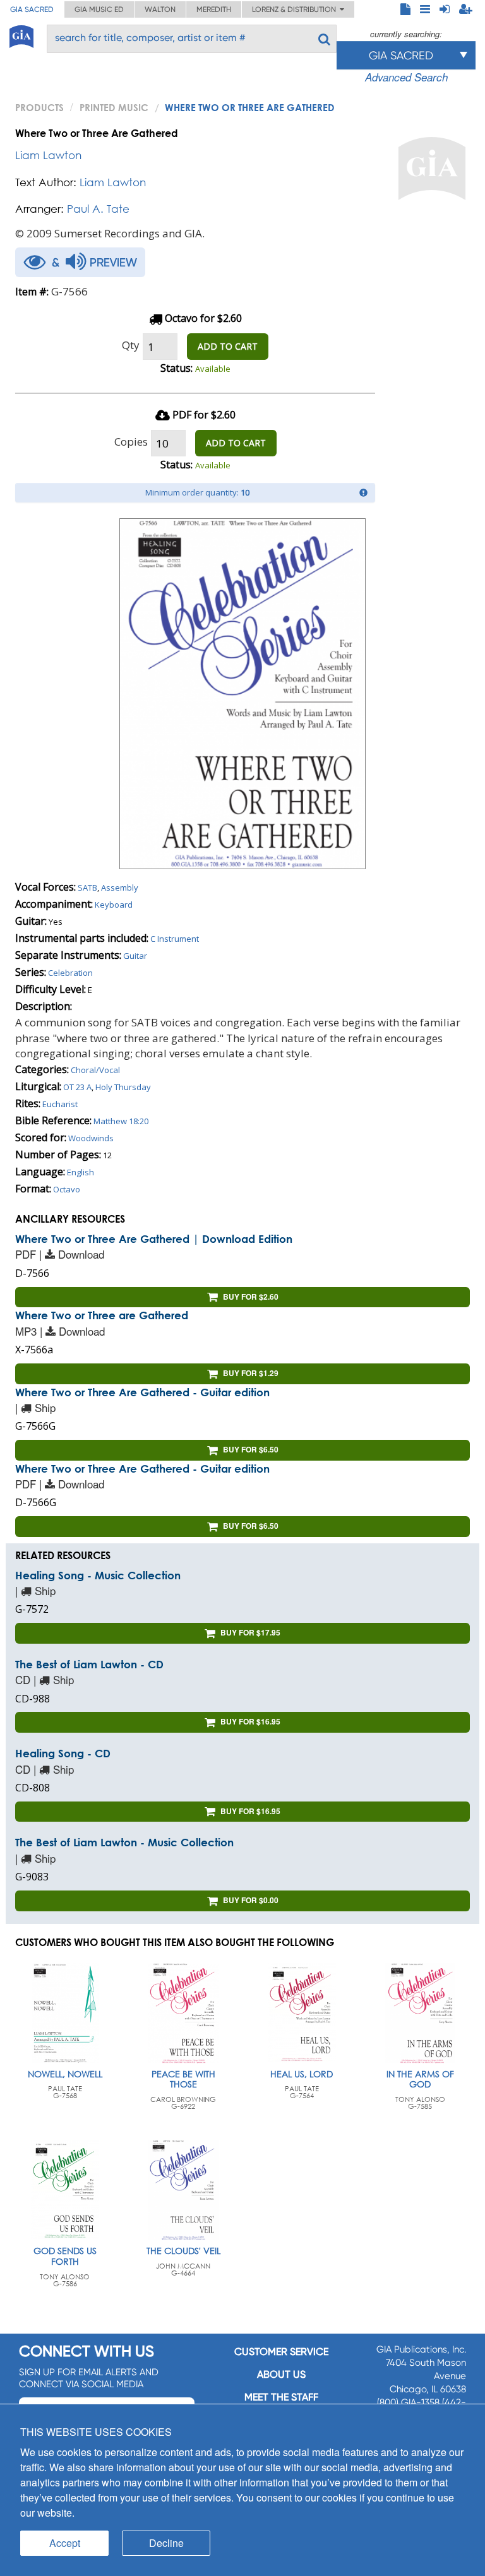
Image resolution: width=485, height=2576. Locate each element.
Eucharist (60, 1104)
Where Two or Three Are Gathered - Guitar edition (142, 1392)
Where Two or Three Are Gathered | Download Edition (154, 1239)
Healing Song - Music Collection (98, 1575)
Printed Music (114, 107)
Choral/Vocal (95, 1070)
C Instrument (175, 939)
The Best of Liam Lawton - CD (89, 1664)
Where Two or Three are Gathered (102, 1315)
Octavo (67, 1189)
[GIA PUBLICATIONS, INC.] (21, 34)
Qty (131, 345)
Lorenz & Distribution (296, 9)
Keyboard (114, 905)
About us (281, 2374)
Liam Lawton (48, 155)
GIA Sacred (32, 9)
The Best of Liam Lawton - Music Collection (124, 1842)
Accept (65, 2543)
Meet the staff (281, 2397)
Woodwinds (91, 1138)
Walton (160, 9)
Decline (166, 2543)
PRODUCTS (39, 107)
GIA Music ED (99, 9)
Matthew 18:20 (121, 1121)
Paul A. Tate (98, 209)
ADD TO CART (228, 346)
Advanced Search (406, 77)
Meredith (214, 9)
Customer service (281, 2352)
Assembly (120, 887)
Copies (131, 442)
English (81, 1172)
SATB (87, 887)
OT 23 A (77, 1087)
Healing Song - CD (63, 1753)
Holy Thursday (123, 1087)
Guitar (135, 956)
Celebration (70, 973)
